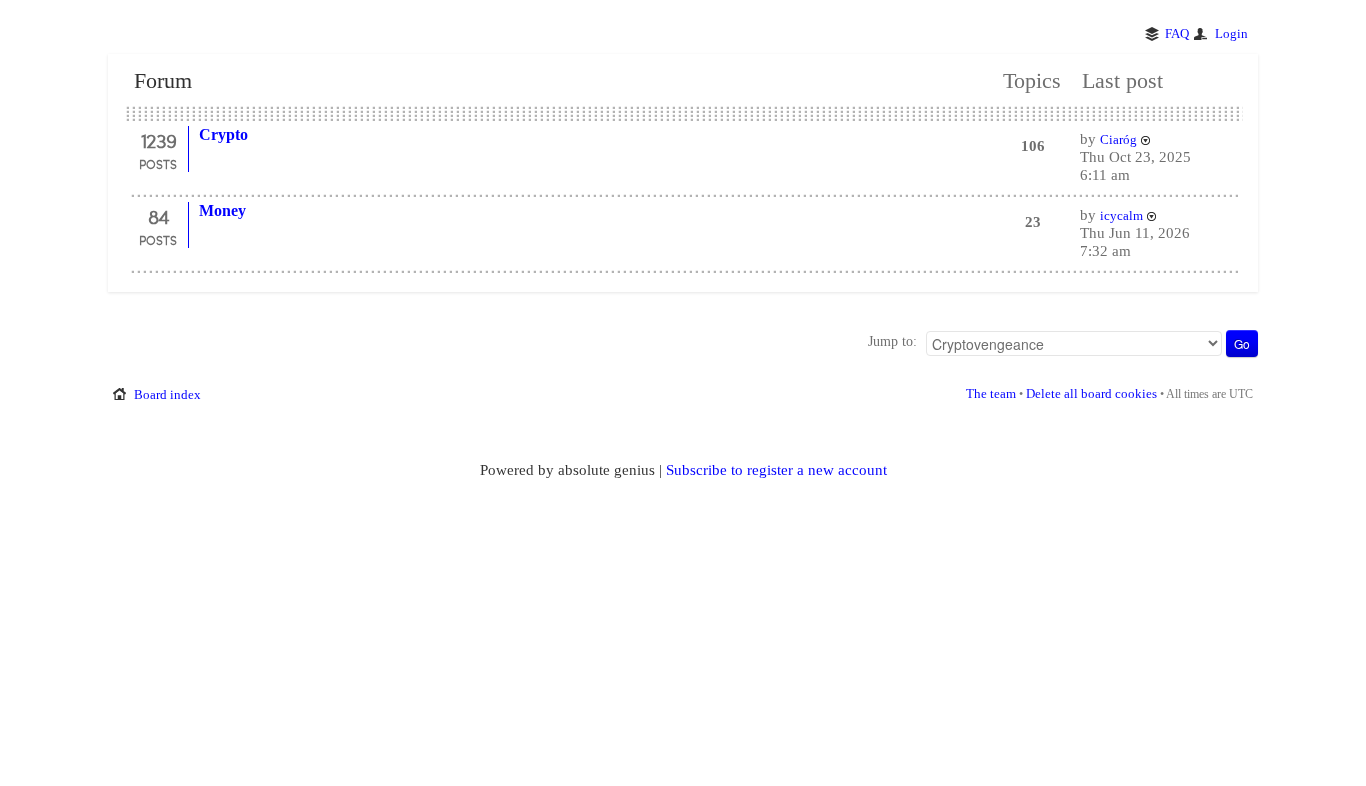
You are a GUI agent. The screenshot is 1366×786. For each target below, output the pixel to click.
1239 (158, 140)
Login (1231, 33)
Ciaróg (1118, 139)
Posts (158, 164)
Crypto (223, 134)
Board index (167, 394)
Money (222, 210)
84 (158, 216)
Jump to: (892, 341)
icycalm (1121, 215)
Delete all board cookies (1091, 393)
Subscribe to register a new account (776, 470)
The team (991, 393)
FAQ (1177, 33)
